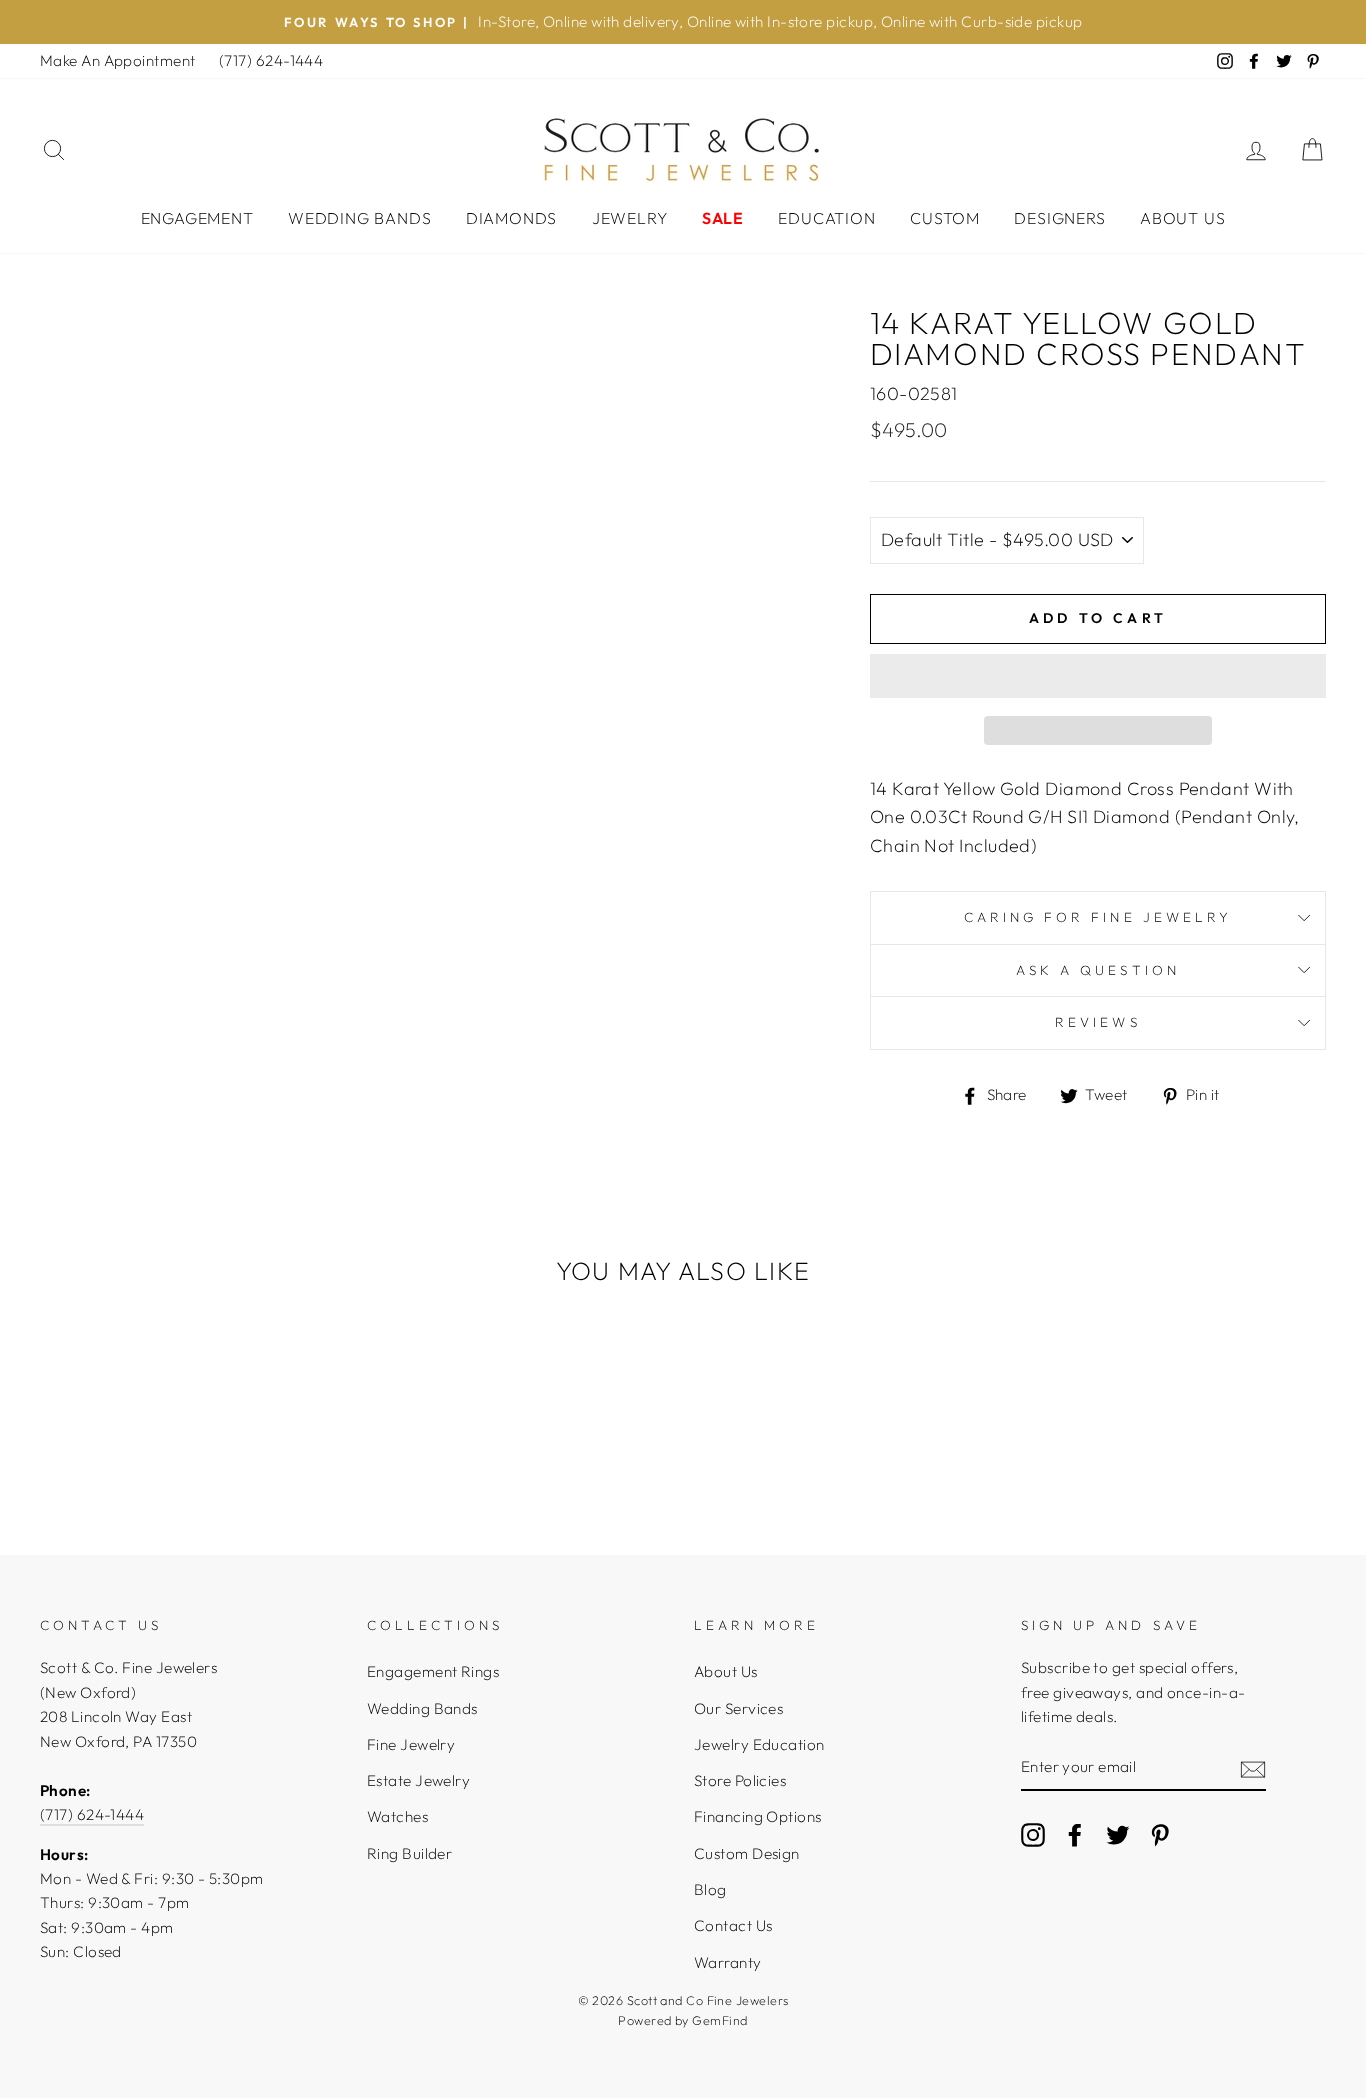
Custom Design (747, 1853)
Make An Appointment (118, 60)
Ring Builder (409, 1853)
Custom (945, 218)
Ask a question (1098, 970)
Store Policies (740, 1780)
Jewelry (630, 218)
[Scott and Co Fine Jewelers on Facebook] (1075, 1833)
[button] (1098, 676)
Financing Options (758, 1816)
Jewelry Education (759, 1744)
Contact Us (733, 1925)
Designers (1059, 218)
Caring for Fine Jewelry (1098, 917)
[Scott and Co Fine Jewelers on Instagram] (1033, 1833)
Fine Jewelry (411, 1744)
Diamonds (511, 218)
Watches (397, 1816)
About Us (1182, 218)
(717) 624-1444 (271, 60)
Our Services (738, 1708)
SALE (723, 218)
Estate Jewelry (418, 1780)
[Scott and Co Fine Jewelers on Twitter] (1118, 1833)
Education (826, 218)
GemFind (719, 2020)
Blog (710, 1889)
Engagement (197, 218)
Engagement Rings (433, 1671)
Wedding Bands (359, 218)
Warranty (728, 1962)
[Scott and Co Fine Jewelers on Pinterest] (1160, 1833)
